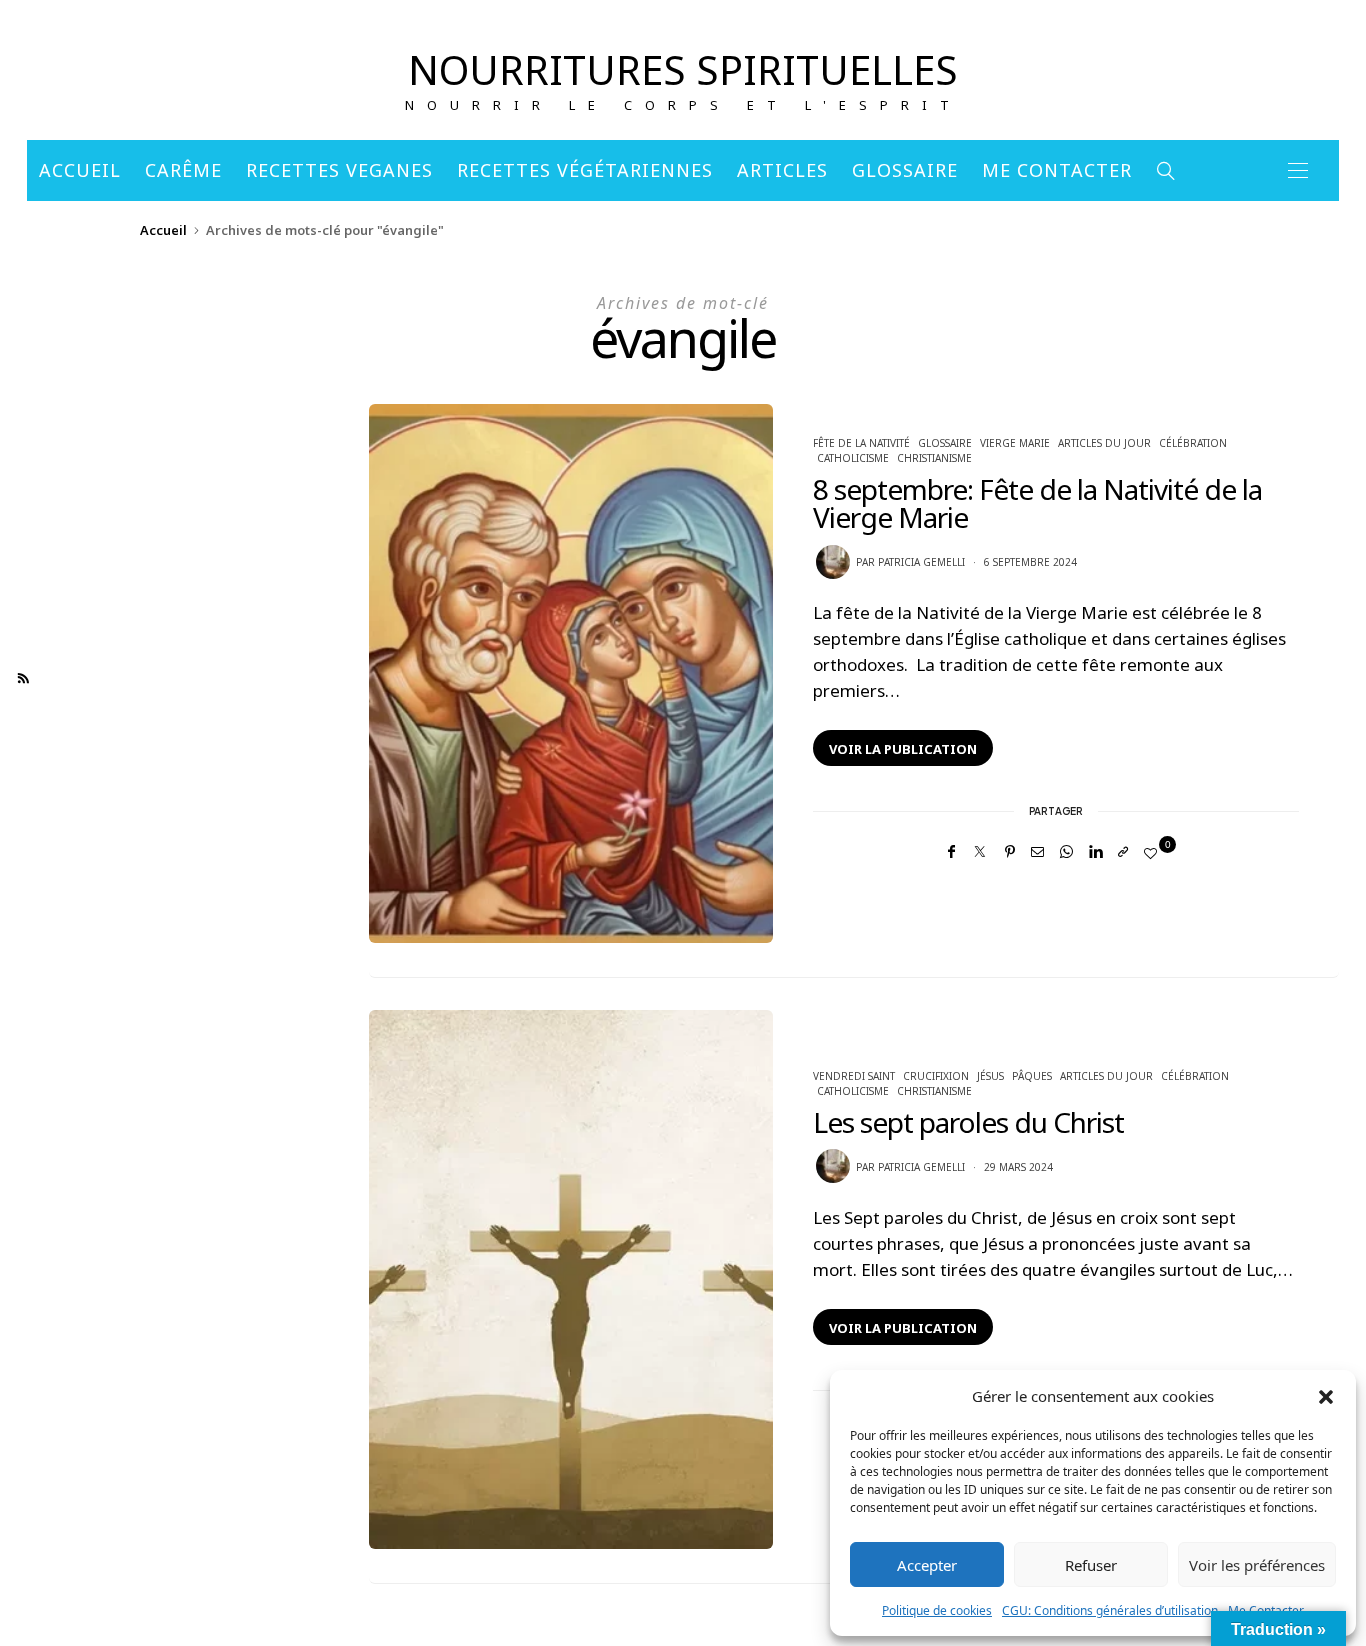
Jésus (990, 1076)
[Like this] (1153, 853)
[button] (1326, 1396)
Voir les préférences (1257, 1565)
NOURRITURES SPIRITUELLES (683, 69)
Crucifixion (936, 1076)
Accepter (927, 1565)
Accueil (80, 170)
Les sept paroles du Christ (971, 1122)
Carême (183, 170)
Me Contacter (1057, 170)
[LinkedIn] (1095, 851)
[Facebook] (951, 851)
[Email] (1037, 851)
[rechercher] (1166, 170)
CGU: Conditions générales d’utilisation (1110, 1610)
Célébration (1193, 443)
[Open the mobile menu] (1298, 170)
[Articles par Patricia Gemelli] (833, 562)
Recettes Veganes (339, 170)
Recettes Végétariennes (585, 170)
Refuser (1091, 1565)
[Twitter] (980, 851)
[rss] (23, 679)
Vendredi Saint (854, 1076)
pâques (1032, 1076)
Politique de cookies (937, 1610)
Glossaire (905, 170)
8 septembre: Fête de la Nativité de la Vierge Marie (1037, 503)
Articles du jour (1104, 443)
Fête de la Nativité (861, 443)
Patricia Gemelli (921, 562)
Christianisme (934, 458)
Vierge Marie (1015, 443)
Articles (782, 170)
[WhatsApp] (1066, 851)
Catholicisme (853, 458)
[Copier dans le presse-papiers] (1123, 851)
